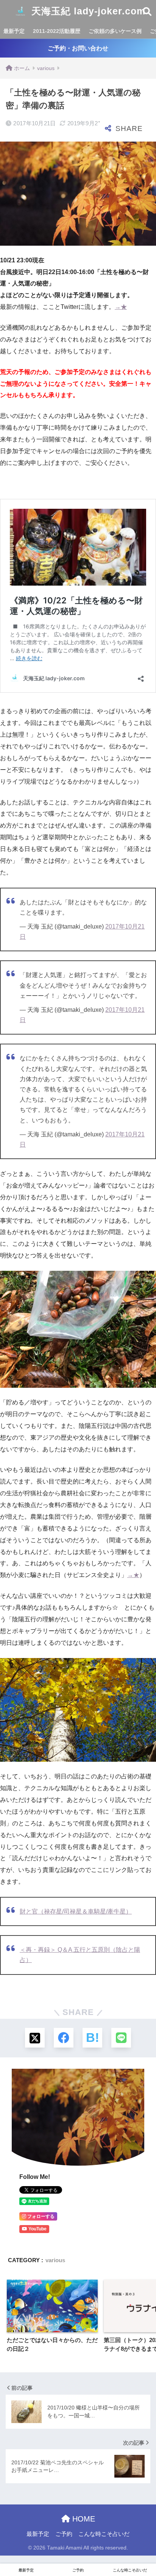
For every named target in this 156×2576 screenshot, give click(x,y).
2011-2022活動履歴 (57, 31)
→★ (121, 307)
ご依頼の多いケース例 (115, 31)
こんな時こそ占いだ (104, 2534)
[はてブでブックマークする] (92, 2038)
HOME (83, 2519)
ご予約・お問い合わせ (78, 48)
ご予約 (64, 2534)
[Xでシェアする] (35, 2038)
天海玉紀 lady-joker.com (87, 11)
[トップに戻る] (10, 2539)
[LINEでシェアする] (121, 2038)
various (55, 2260)
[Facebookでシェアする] (64, 2038)
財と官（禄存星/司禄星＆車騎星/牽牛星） (76, 1911)
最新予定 (14, 31)
